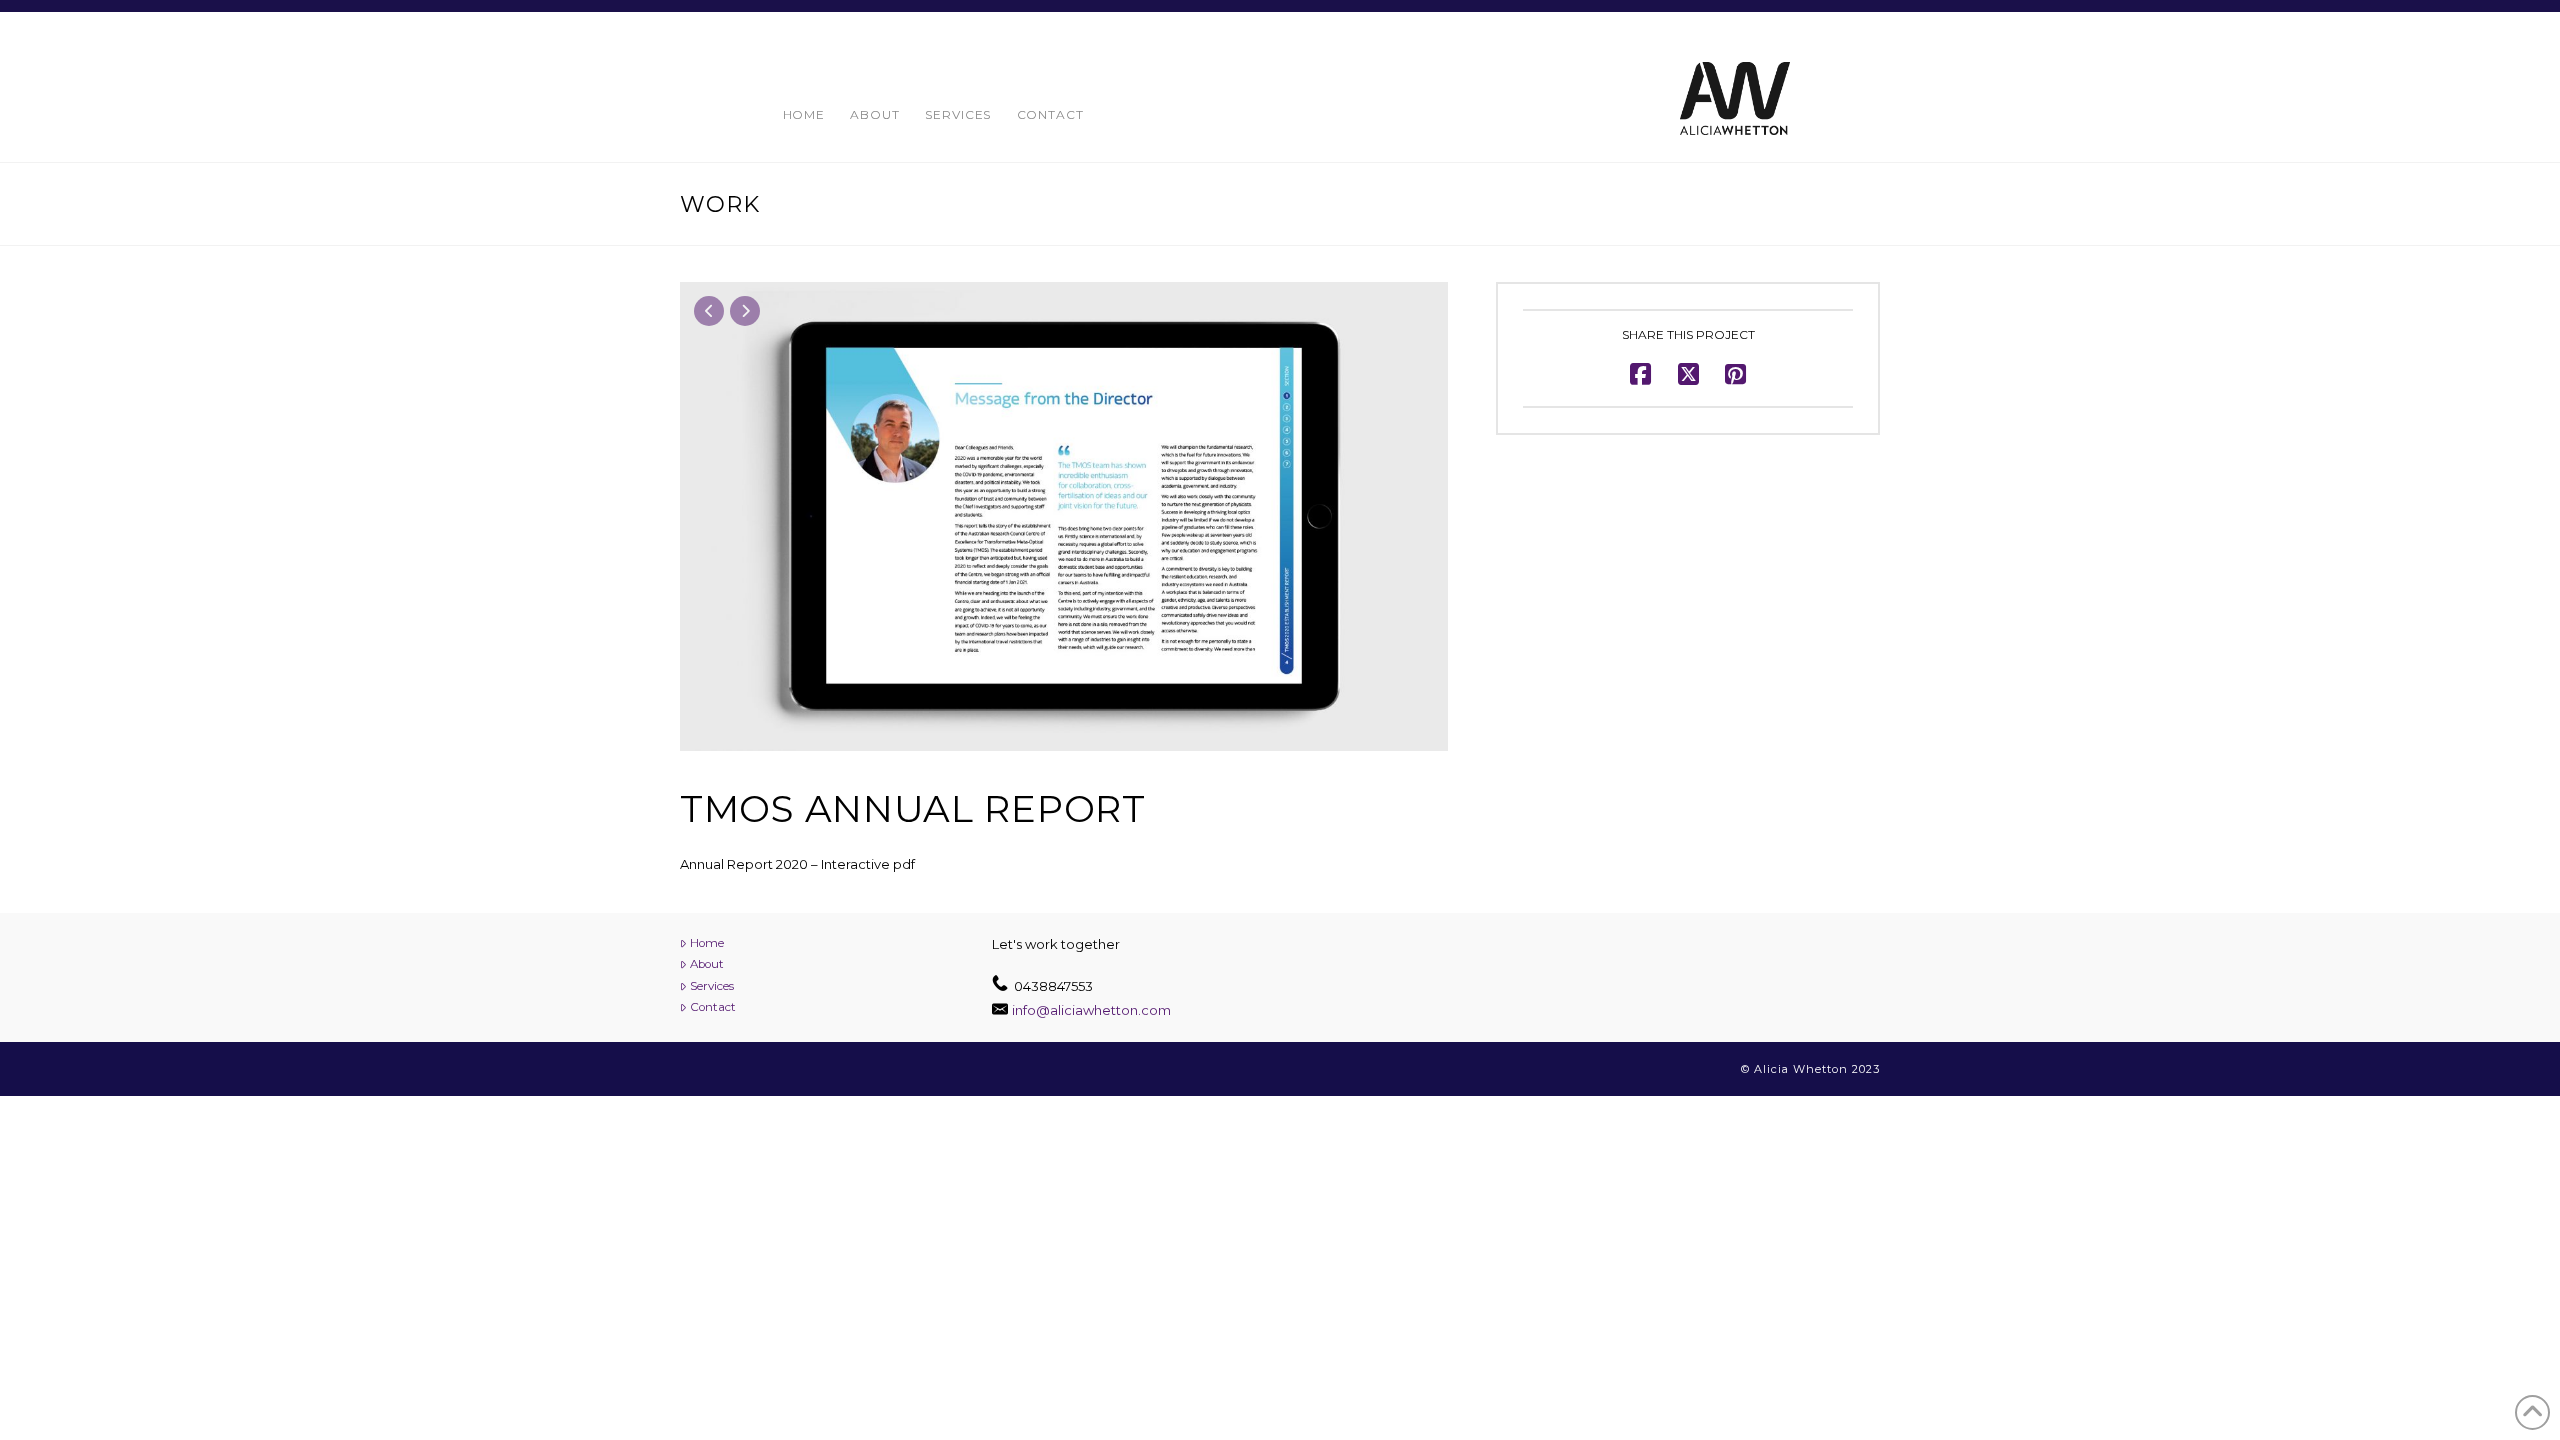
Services (712, 986)
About (707, 964)
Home (707, 943)
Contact (713, 1007)
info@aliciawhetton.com (1091, 1010)
